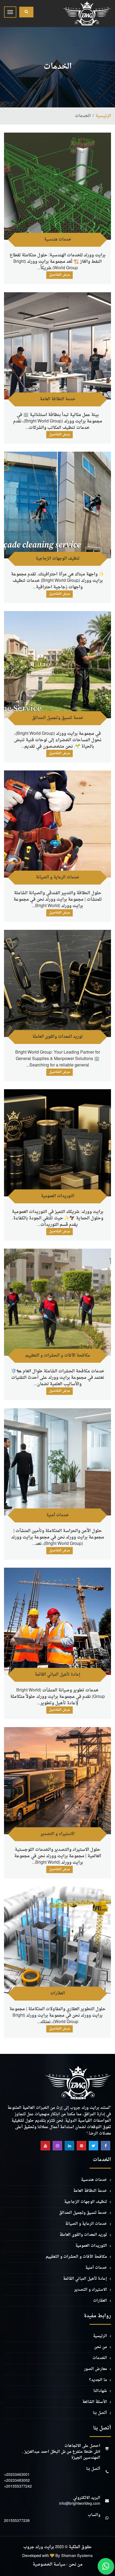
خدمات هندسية (58, 240)
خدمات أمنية (57, 1515)
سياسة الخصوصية (49, 2565)
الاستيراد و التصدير (57, 1834)
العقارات (58, 1993)
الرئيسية (103, 116)
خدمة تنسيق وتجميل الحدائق (58, 718)
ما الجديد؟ (98, 2380)
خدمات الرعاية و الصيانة (57, 877)
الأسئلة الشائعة (95, 2402)
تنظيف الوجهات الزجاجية (58, 559)
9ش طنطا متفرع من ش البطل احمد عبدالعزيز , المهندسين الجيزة (61, 2455)
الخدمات (100, 2358)
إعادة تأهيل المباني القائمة (57, 1675)
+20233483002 (17, 2481)
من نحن (101, 2347)
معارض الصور (95, 2369)
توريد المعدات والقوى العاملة (58, 1037)
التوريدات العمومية (58, 1196)
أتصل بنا (100, 2413)
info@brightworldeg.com (80, 2504)
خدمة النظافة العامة (57, 399)
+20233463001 (17, 2475)
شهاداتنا (100, 2391)
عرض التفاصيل (60, 275)
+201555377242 (18, 2487)
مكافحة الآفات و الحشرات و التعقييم (58, 1356)
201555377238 (17, 2521)
